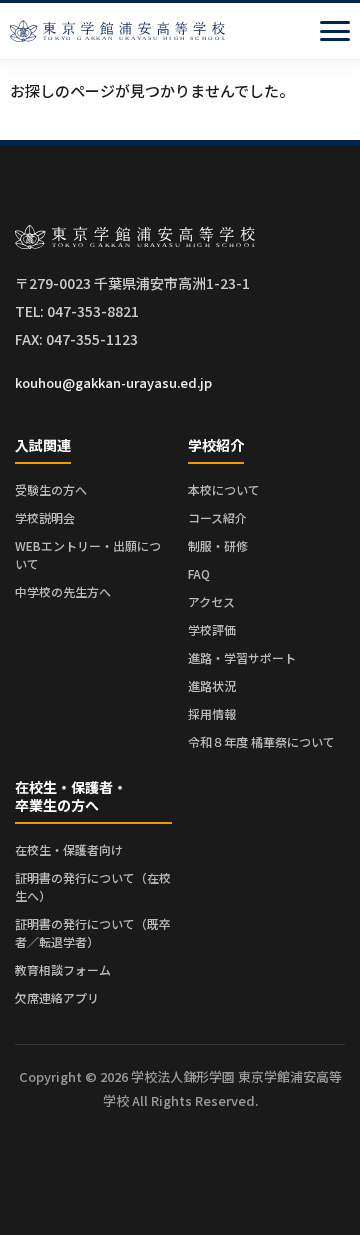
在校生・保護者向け (69, 849)
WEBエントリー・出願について (88, 554)
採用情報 (212, 713)
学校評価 (212, 629)
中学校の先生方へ (63, 591)
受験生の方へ (51, 489)
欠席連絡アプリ (57, 997)
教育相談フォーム (63, 969)
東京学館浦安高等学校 (117, 31)
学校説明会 (45, 517)
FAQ (199, 573)
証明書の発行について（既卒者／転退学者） (93, 932)
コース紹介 (217, 517)
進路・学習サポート (242, 657)
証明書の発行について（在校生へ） (93, 886)
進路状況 (212, 685)
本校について (224, 489)
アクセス (211, 601)
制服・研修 (218, 545)
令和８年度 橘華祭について (261, 741)
